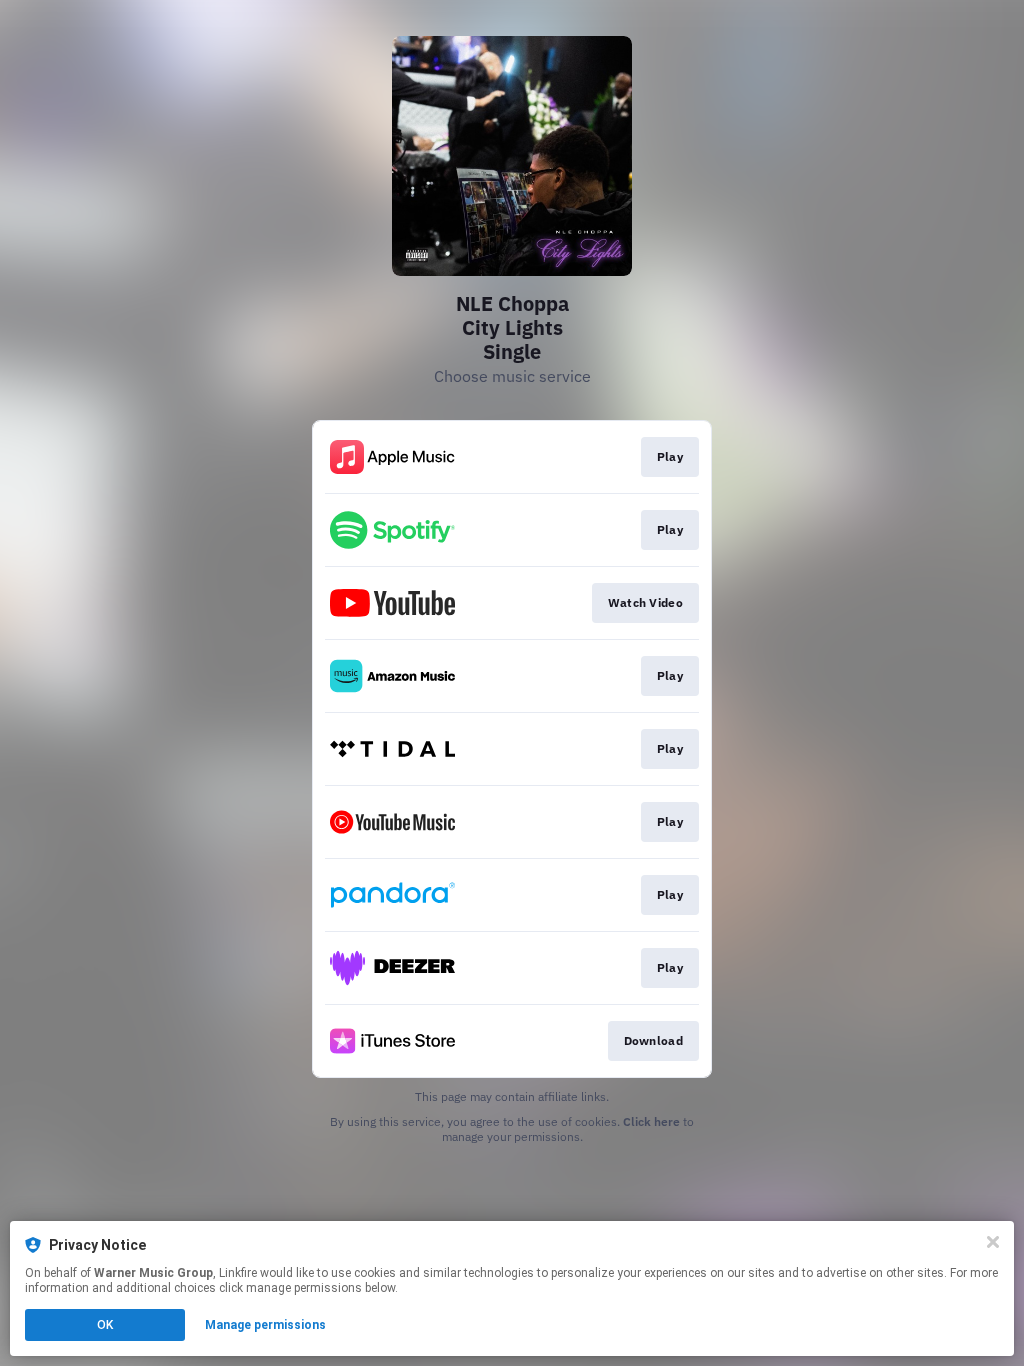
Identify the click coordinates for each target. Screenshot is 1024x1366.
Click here (651, 1121)
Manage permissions (265, 1325)
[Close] (993, 1242)
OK (105, 1325)
